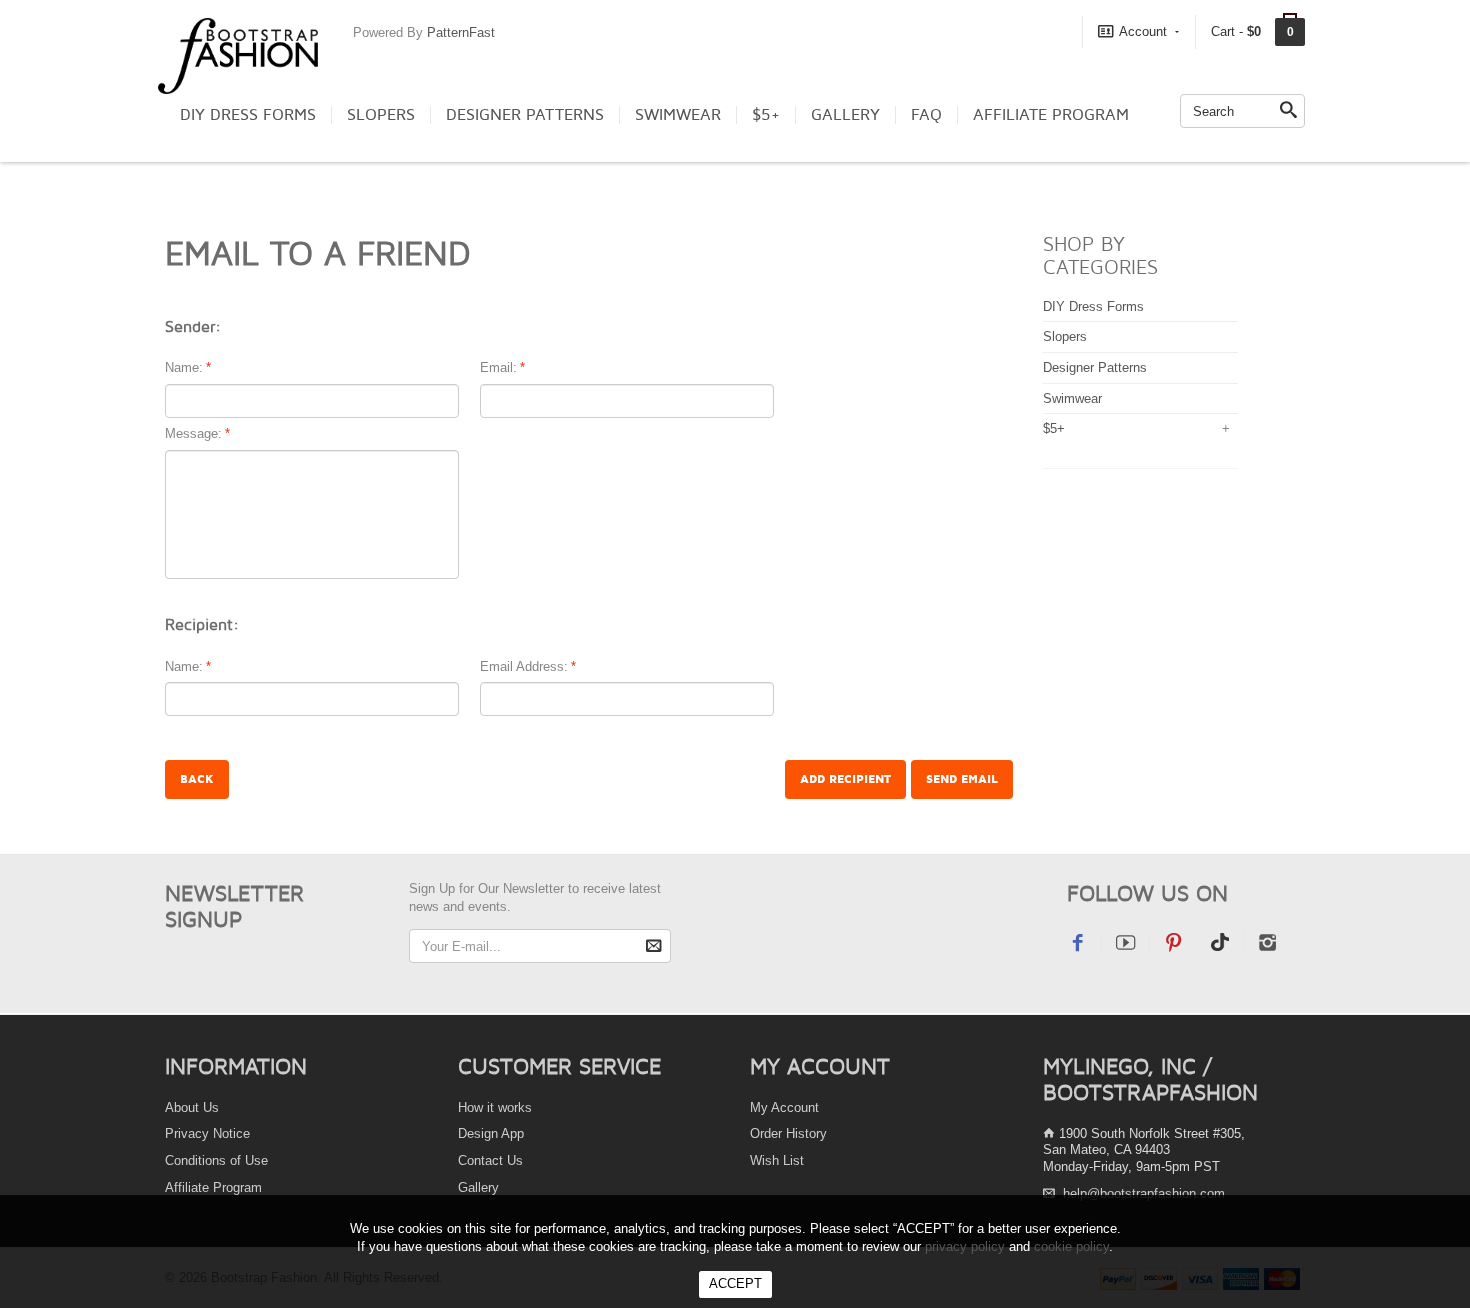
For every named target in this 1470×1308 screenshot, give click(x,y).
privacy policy (965, 1246)
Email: (498, 367)
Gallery (845, 115)
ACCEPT (735, 1283)
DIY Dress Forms (248, 115)
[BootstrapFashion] (238, 54)
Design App (491, 1133)
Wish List (777, 1160)
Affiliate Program (1051, 115)
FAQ (926, 115)
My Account (784, 1107)
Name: (184, 367)
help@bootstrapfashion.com (1144, 1193)
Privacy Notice (207, 1133)
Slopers (381, 115)
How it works (495, 1107)
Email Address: (524, 666)
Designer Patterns (525, 115)
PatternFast (461, 32)
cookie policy (1071, 1246)
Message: (193, 433)
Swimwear (678, 115)
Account (1143, 31)
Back (197, 779)
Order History (788, 1133)
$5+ (766, 115)
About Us (192, 1107)
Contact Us (490, 1160)
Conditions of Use (216, 1160)
